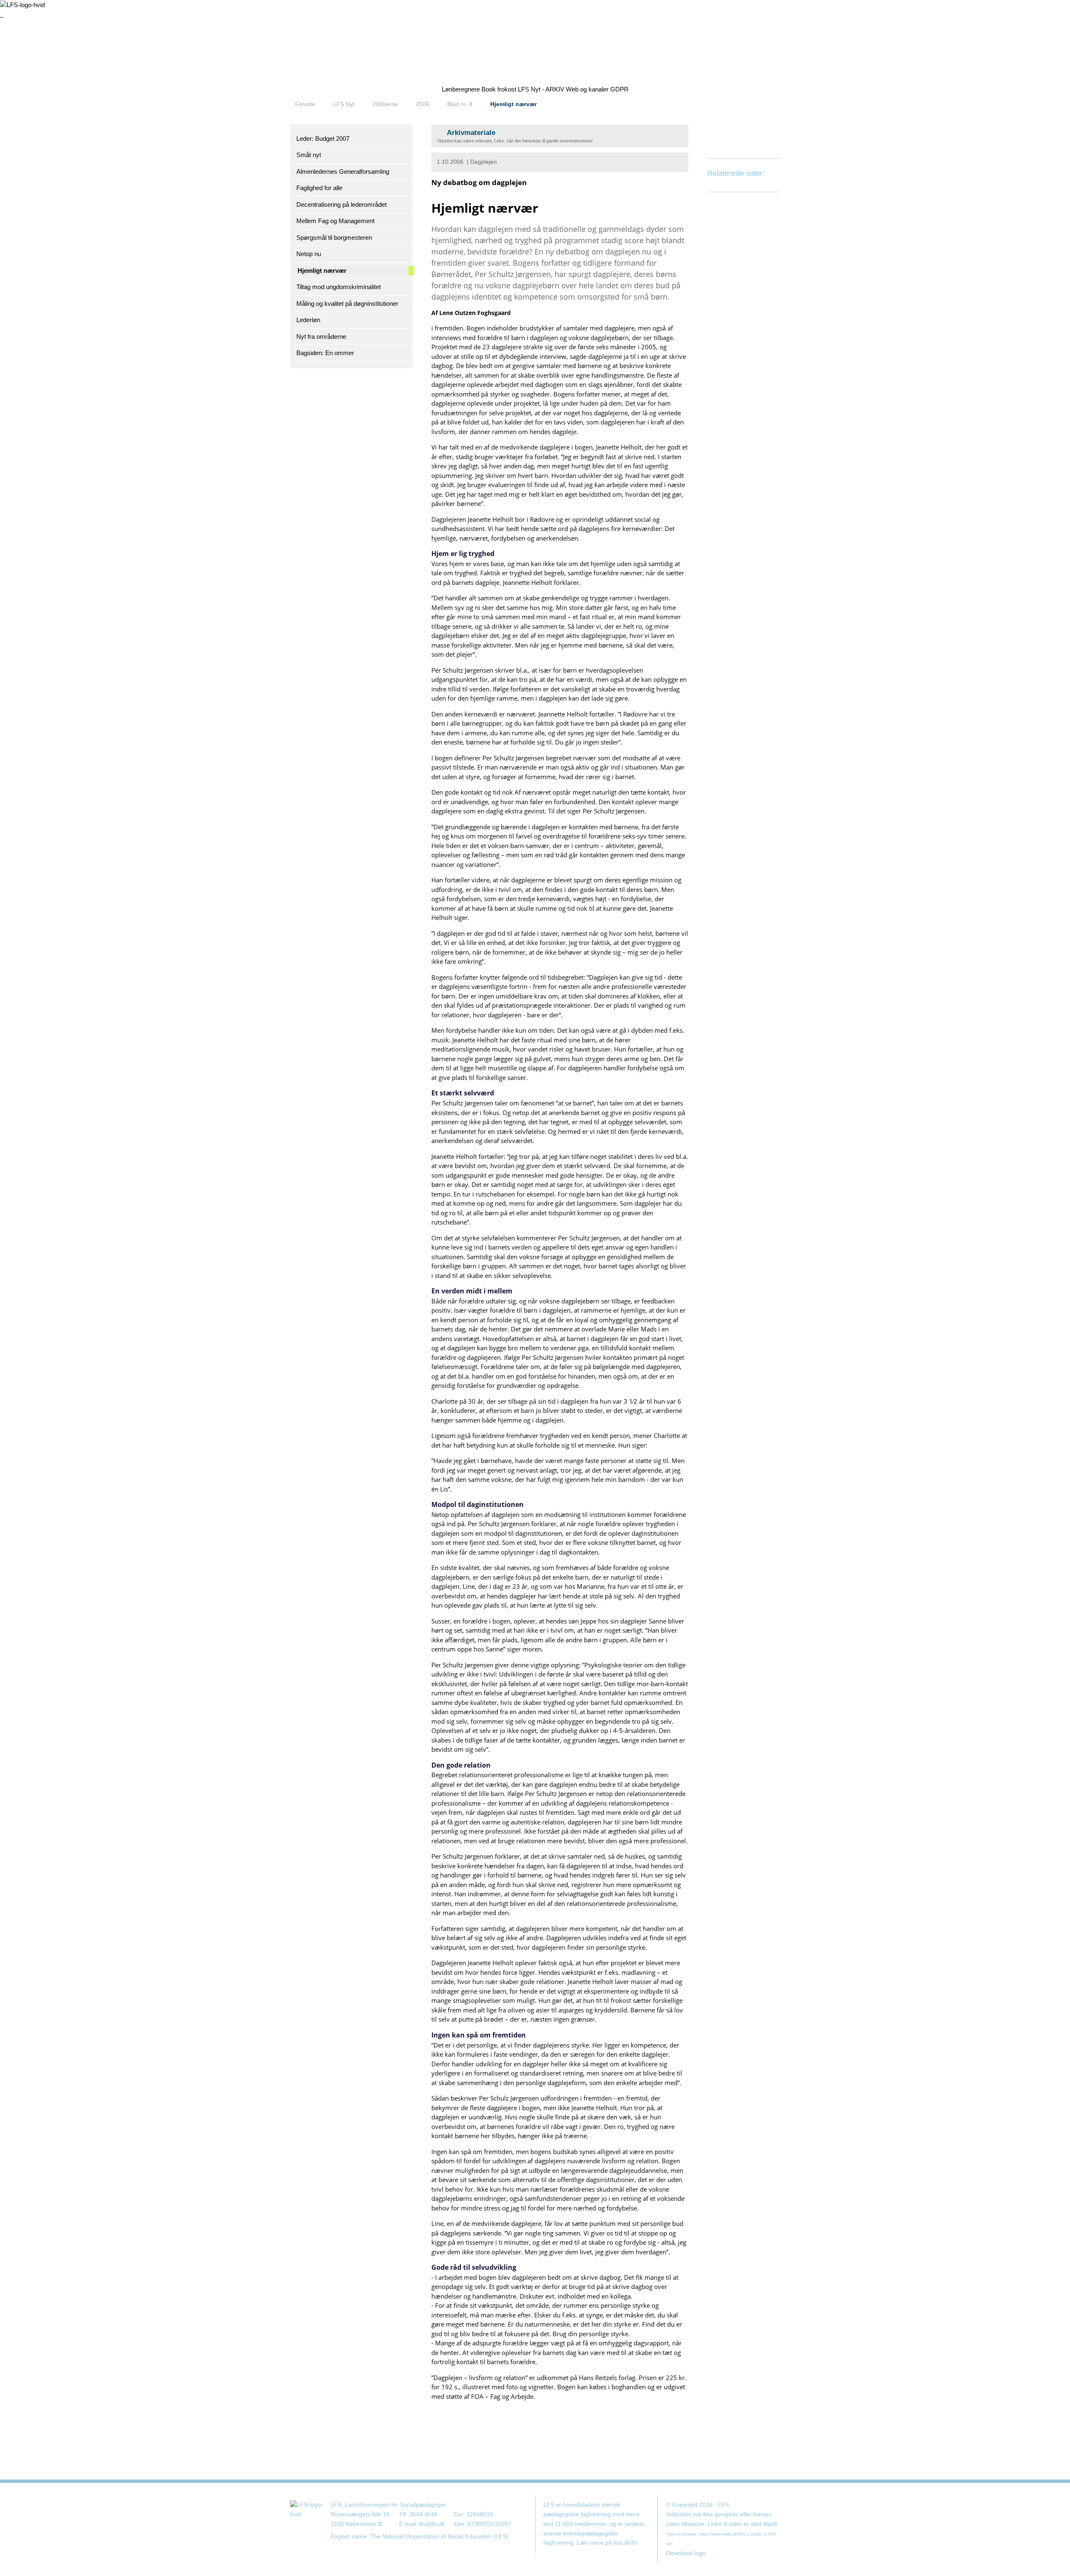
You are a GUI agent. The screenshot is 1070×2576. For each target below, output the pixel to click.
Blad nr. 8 (460, 104)
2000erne (385, 104)
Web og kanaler (587, 89)
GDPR (619, 89)
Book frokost (499, 89)
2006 (423, 104)
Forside (305, 104)
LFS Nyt (344, 104)
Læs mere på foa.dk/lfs (607, 2543)
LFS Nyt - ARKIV (541, 89)
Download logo (686, 2553)
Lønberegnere (461, 89)
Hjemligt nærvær (513, 104)
